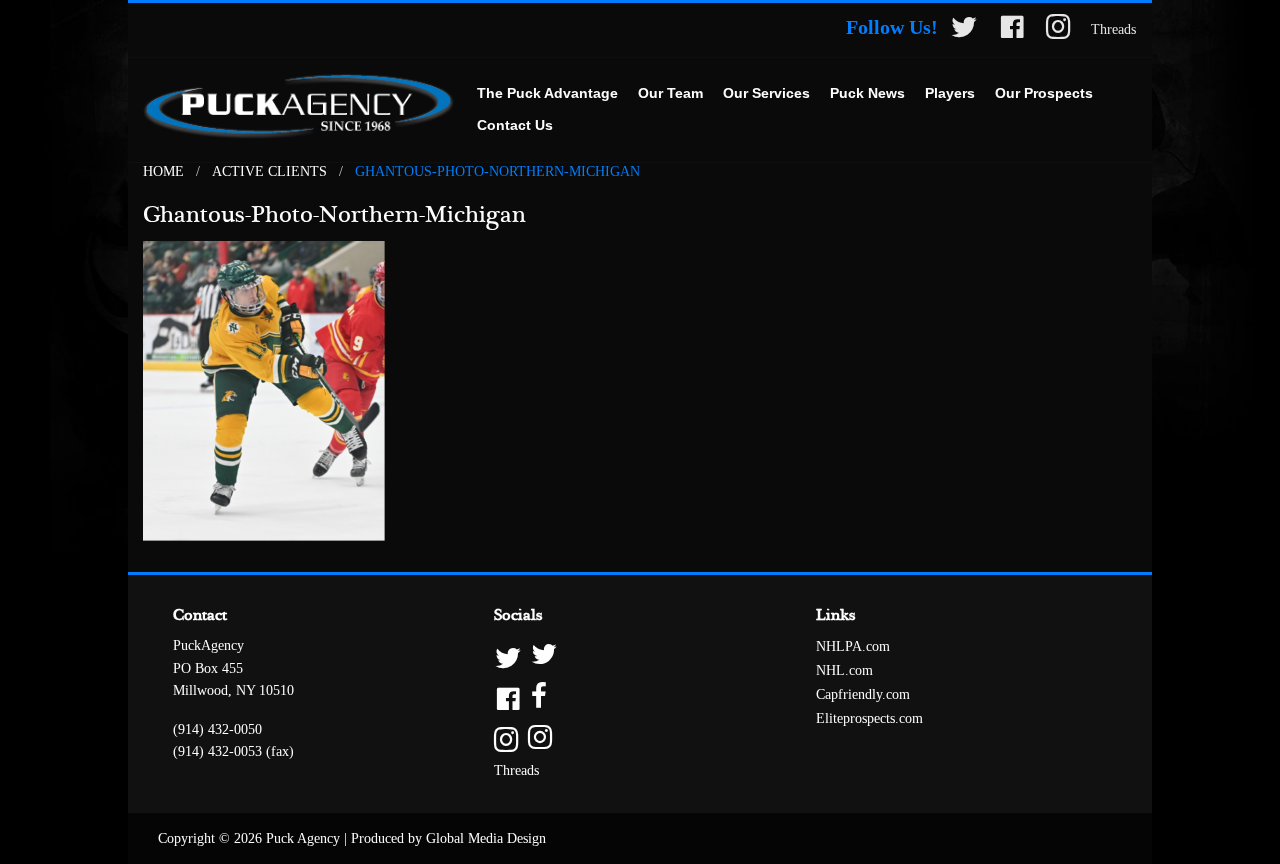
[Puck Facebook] (1012, 30)
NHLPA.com (853, 646)
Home (163, 171)
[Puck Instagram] (1058, 30)
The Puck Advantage (547, 93)
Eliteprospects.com (869, 718)
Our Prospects (1044, 93)
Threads (1113, 29)
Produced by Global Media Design (448, 838)
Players (950, 93)
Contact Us (515, 125)
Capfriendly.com (863, 694)
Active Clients (269, 171)
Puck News (867, 93)
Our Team (670, 93)
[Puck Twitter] (964, 30)
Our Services (766, 93)
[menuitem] (547, 94)
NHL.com (844, 670)
